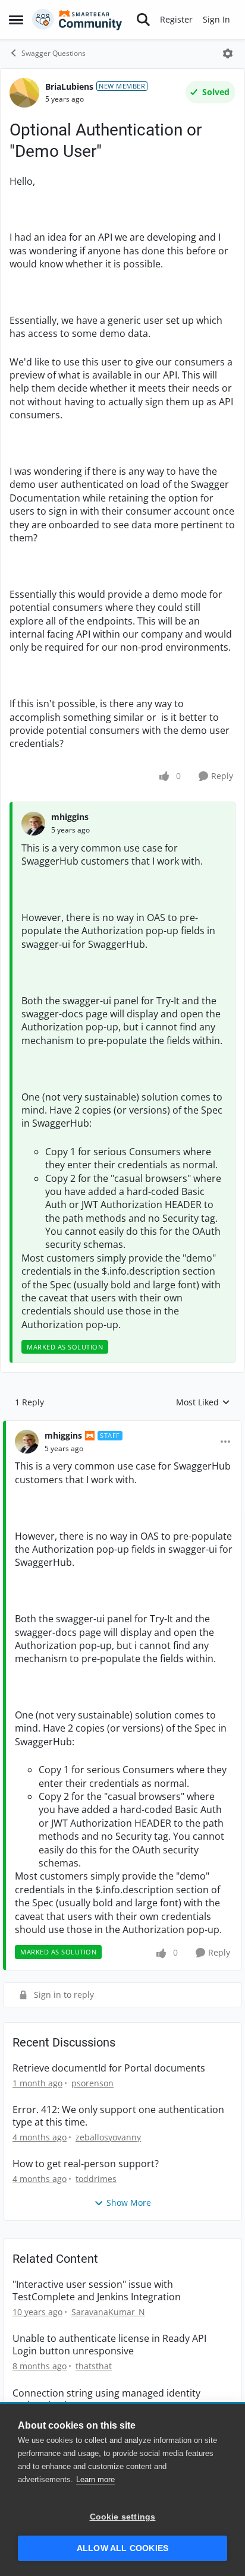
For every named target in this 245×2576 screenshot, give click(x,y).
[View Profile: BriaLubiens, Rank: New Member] (24, 93)
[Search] (143, 20)
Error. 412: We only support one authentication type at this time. (118, 2116)
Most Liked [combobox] (203, 1402)
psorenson (92, 2083)
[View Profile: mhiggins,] (33, 824)
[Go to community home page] (77, 20)
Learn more (95, 2479)
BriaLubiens (69, 86)
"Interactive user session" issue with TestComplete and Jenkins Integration (97, 2291)
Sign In (216, 19)
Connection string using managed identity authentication (106, 2400)
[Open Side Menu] (16, 20)
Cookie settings (123, 2517)
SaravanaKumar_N (108, 2312)
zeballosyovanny (108, 2137)
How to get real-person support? (86, 2164)
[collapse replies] (122, 1426)
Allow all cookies (122, 2548)
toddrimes (96, 2179)
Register (176, 19)
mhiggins (70, 817)
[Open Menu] (228, 53)
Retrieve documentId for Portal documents (109, 2068)
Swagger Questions (54, 53)
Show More (129, 2203)
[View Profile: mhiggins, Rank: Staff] (27, 1442)
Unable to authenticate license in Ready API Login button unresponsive (109, 2345)
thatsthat (94, 2366)
